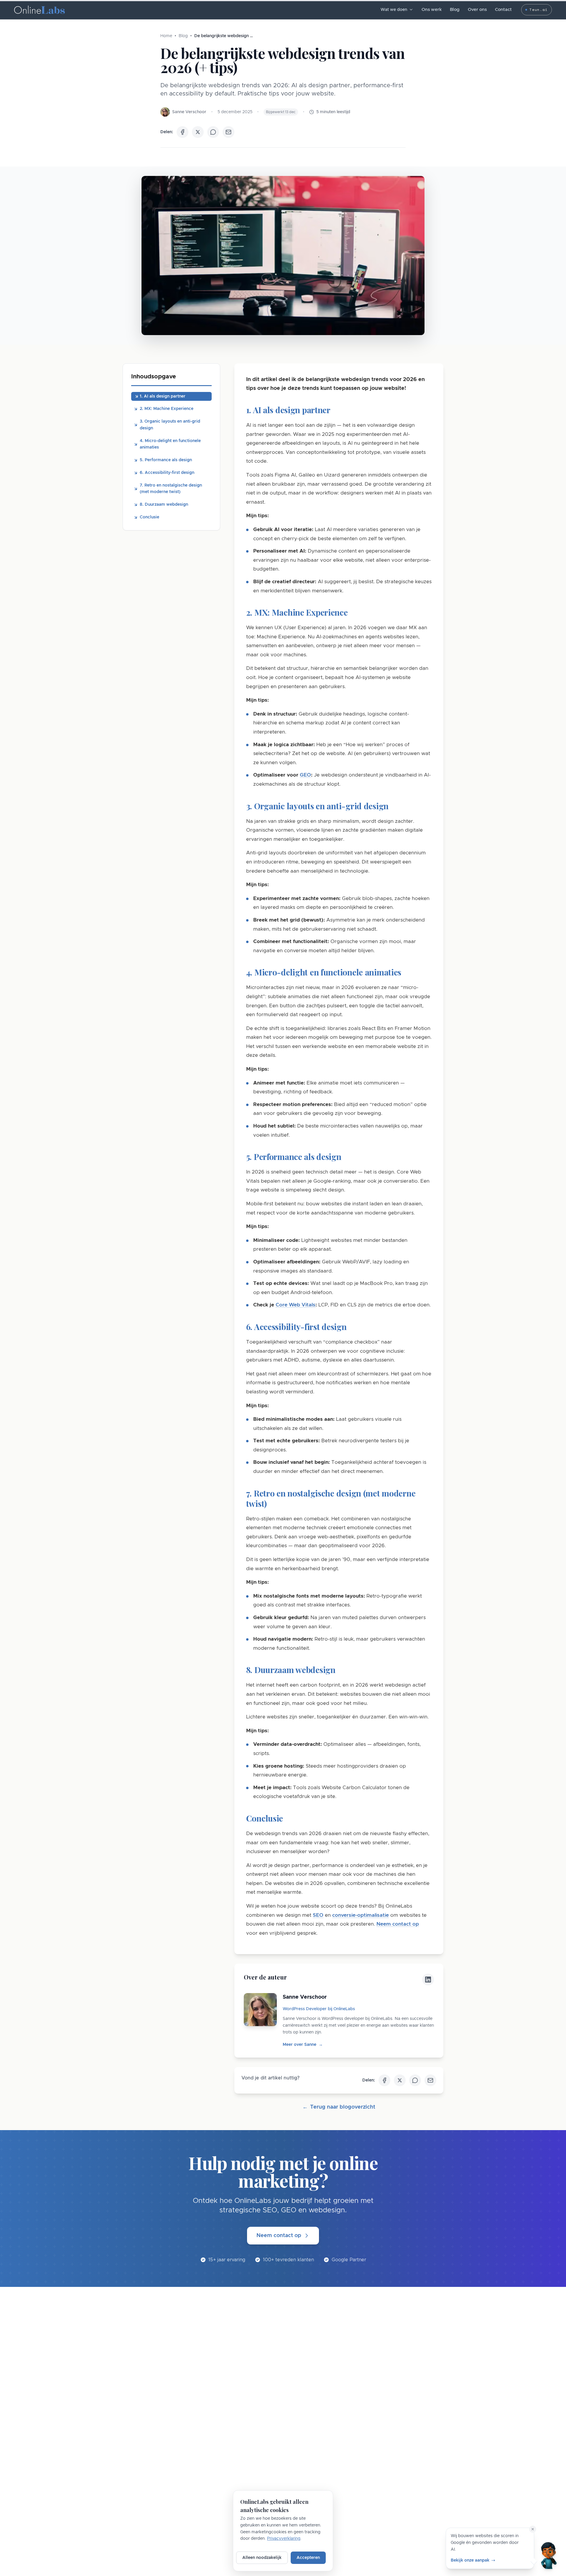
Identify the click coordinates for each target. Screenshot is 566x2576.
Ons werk (432, 10)
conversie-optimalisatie (361, 1915)
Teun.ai (538, 10)
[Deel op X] (198, 132)
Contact (503, 10)
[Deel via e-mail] (228, 132)
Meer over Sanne (303, 2045)
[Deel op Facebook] (182, 132)
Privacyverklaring (284, 2539)
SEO (318, 1915)
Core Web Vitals (296, 1305)
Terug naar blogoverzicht (339, 2107)
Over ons (477, 10)
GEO (305, 775)
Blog (455, 10)
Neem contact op (398, 1924)
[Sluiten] (533, 2529)
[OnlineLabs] (40, 10)
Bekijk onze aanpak (470, 2560)
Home (166, 36)
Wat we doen (394, 10)
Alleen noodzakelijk (262, 2558)
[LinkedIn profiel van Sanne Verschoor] (428, 1980)
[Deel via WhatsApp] (213, 132)
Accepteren (308, 2558)
